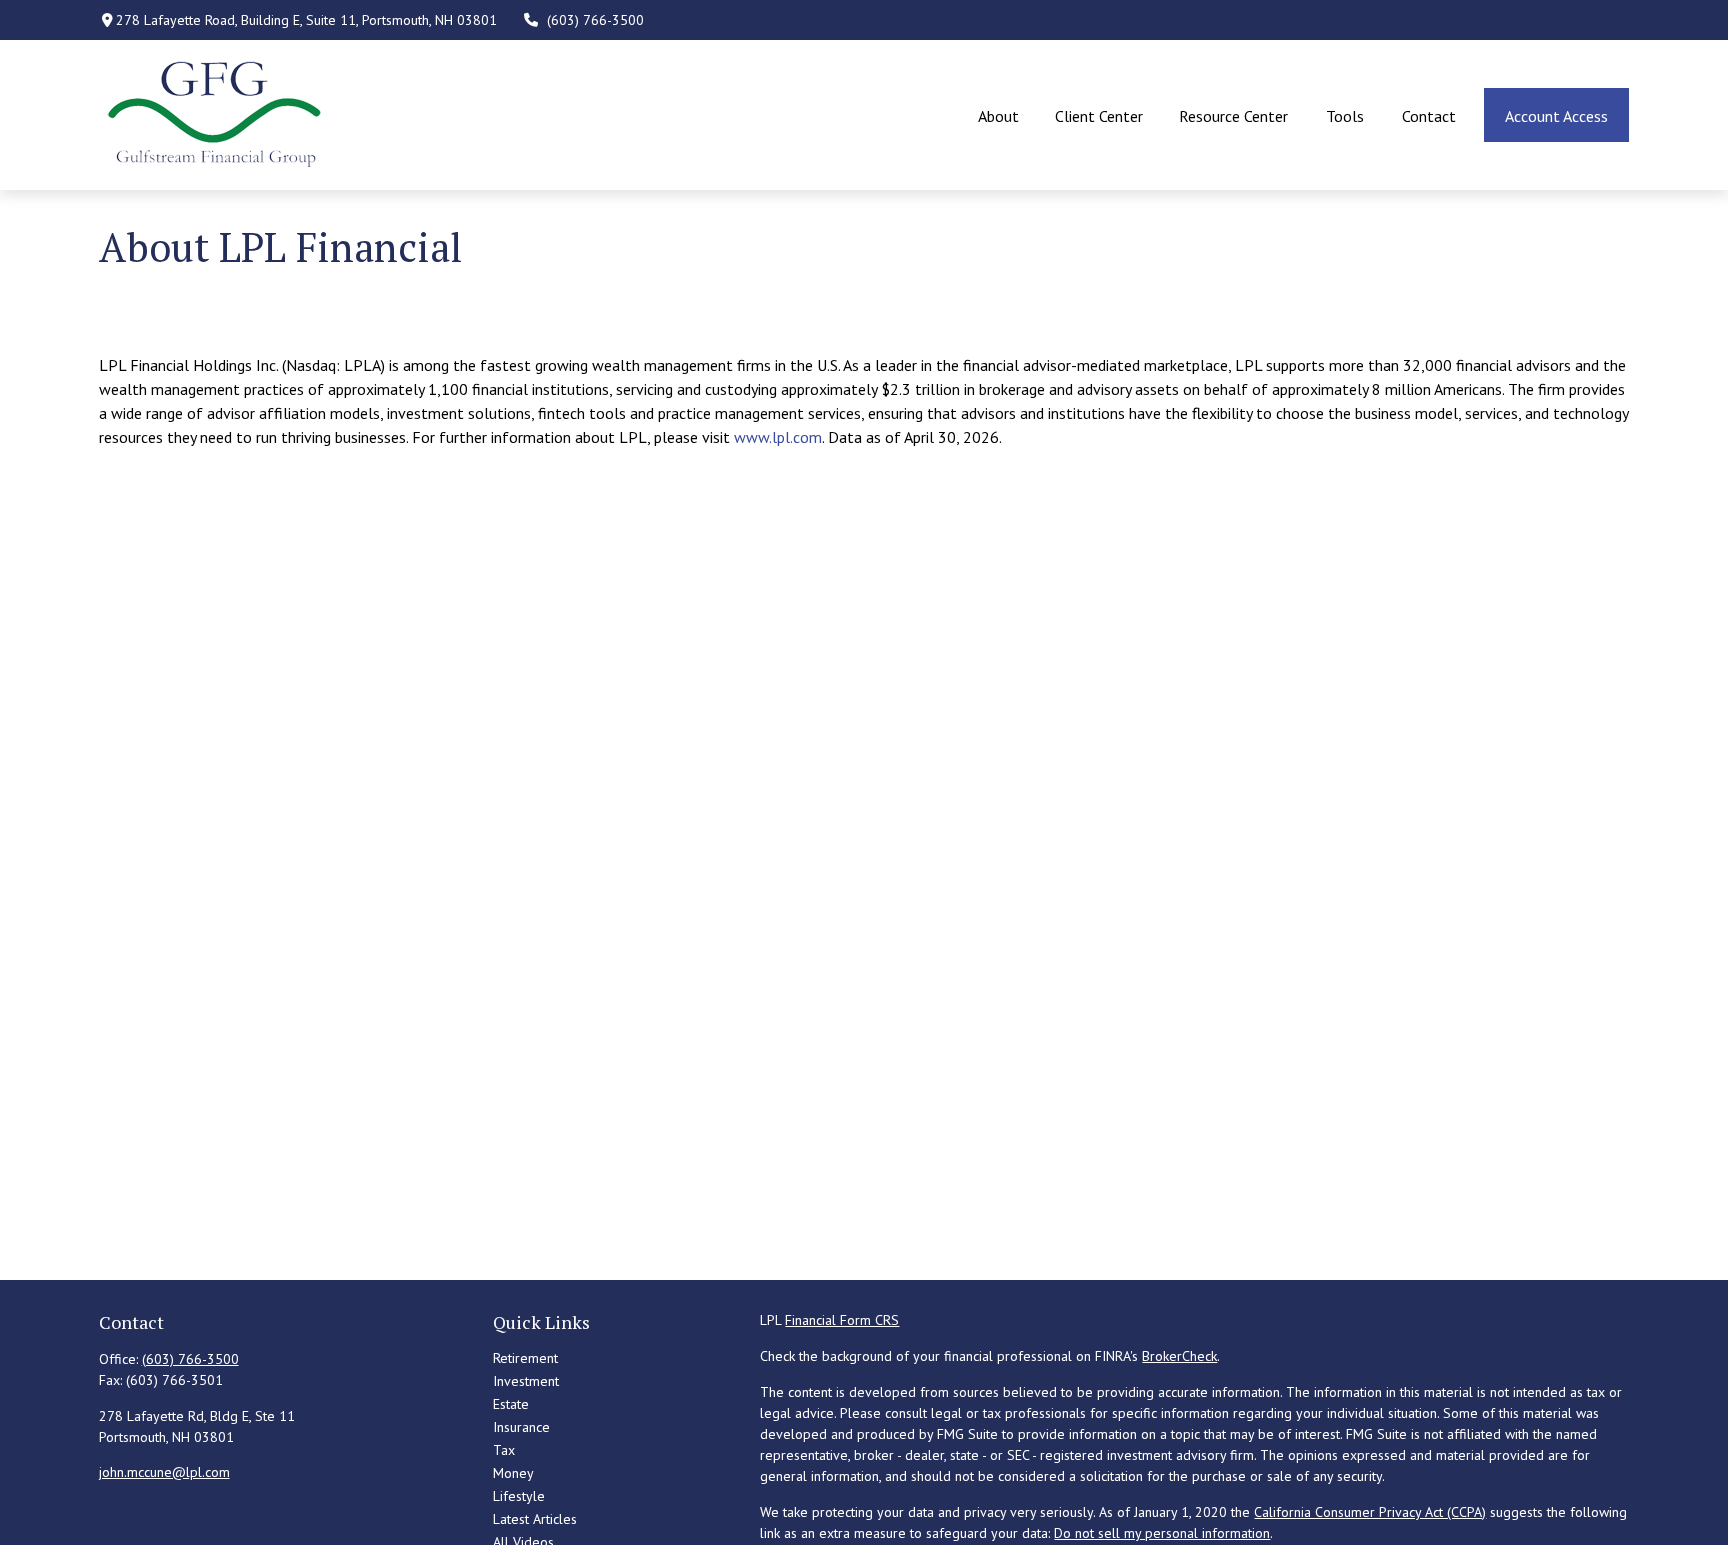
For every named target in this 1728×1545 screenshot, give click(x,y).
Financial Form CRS (842, 1320)
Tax (504, 1450)
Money (513, 1473)
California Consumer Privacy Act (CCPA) (1370, 1512)
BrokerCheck (1179, 1356)
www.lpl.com (778, 437)
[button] (998, 115)
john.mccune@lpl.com (164, 1472)
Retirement (525, 1358)
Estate (511, 1404)
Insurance (521, 1427)
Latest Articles (535, 1519)
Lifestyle (519, 1496)
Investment (526, 1381)
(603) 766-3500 (595, 20)
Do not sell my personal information (1162, 1533)
